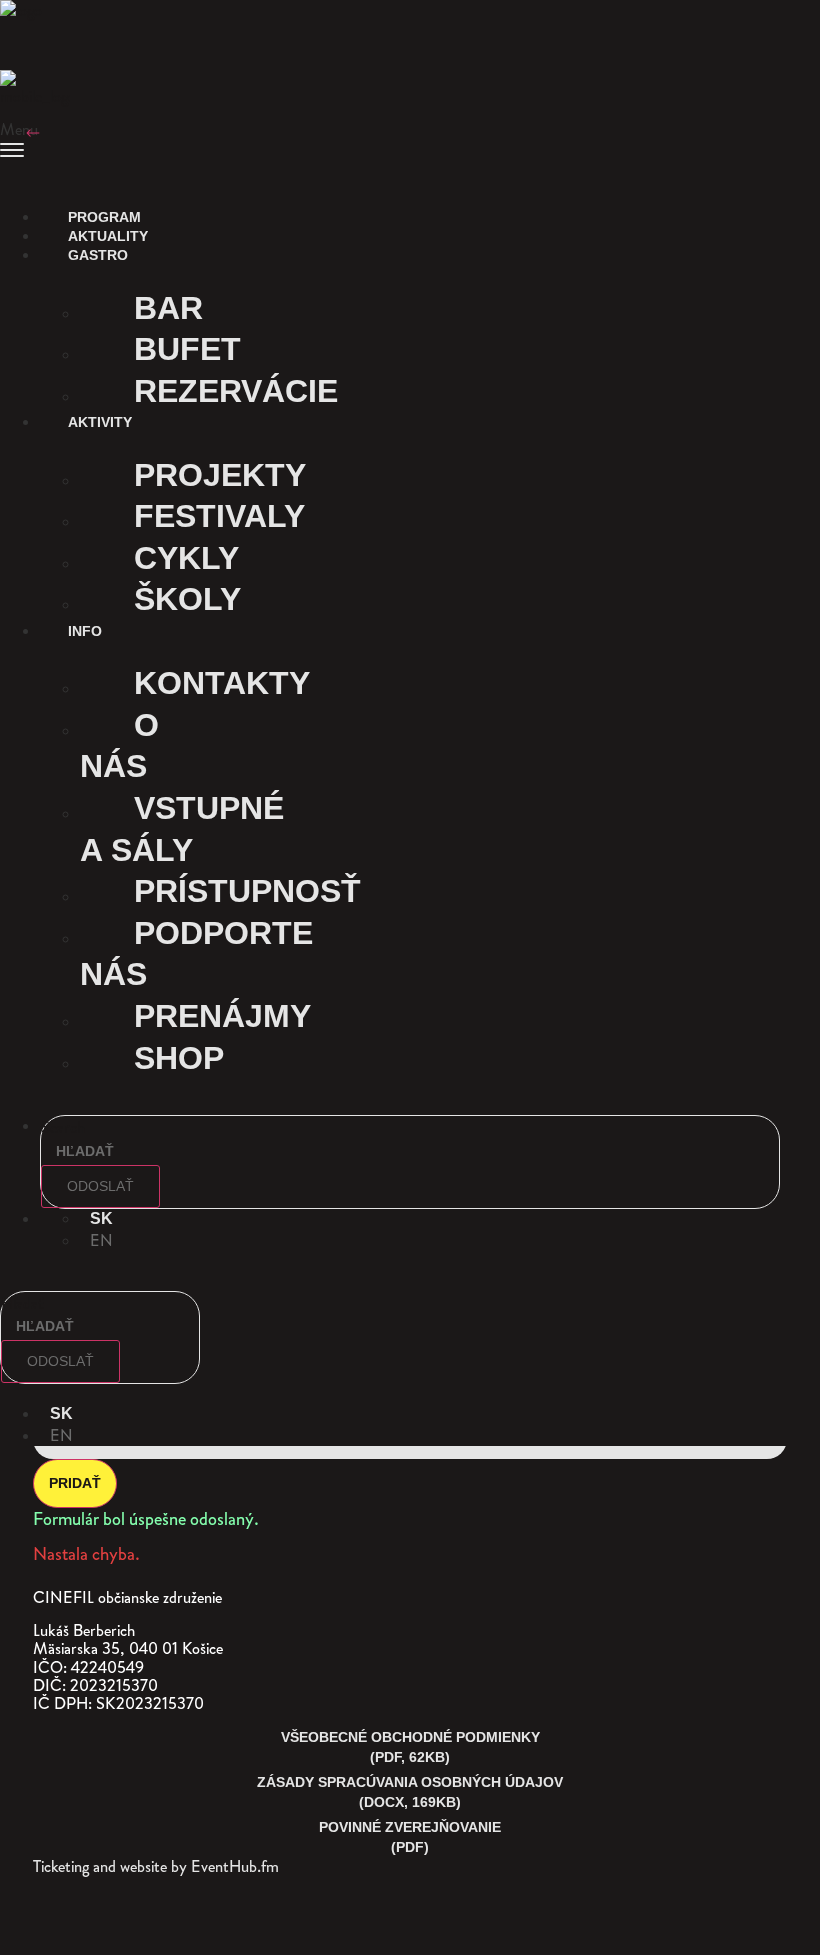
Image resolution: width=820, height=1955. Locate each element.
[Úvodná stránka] (35, 25)
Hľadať (22, 1303)
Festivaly (219, 516)
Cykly (186, 558)
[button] (410, 143)
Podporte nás (196, 954)
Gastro (96, 255)
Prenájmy (222, 1016)
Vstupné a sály (182, 829)
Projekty (220, 475)
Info (83, 631)
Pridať (75, 1483)
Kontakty (222, 683)
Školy (187, 599)
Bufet (187, 349)
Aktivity (98, 422)
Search (63, 1127)
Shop (179, 1058)
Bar (168, 308)
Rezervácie (236, 391)
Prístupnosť (247, 891)
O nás (119, 746)
